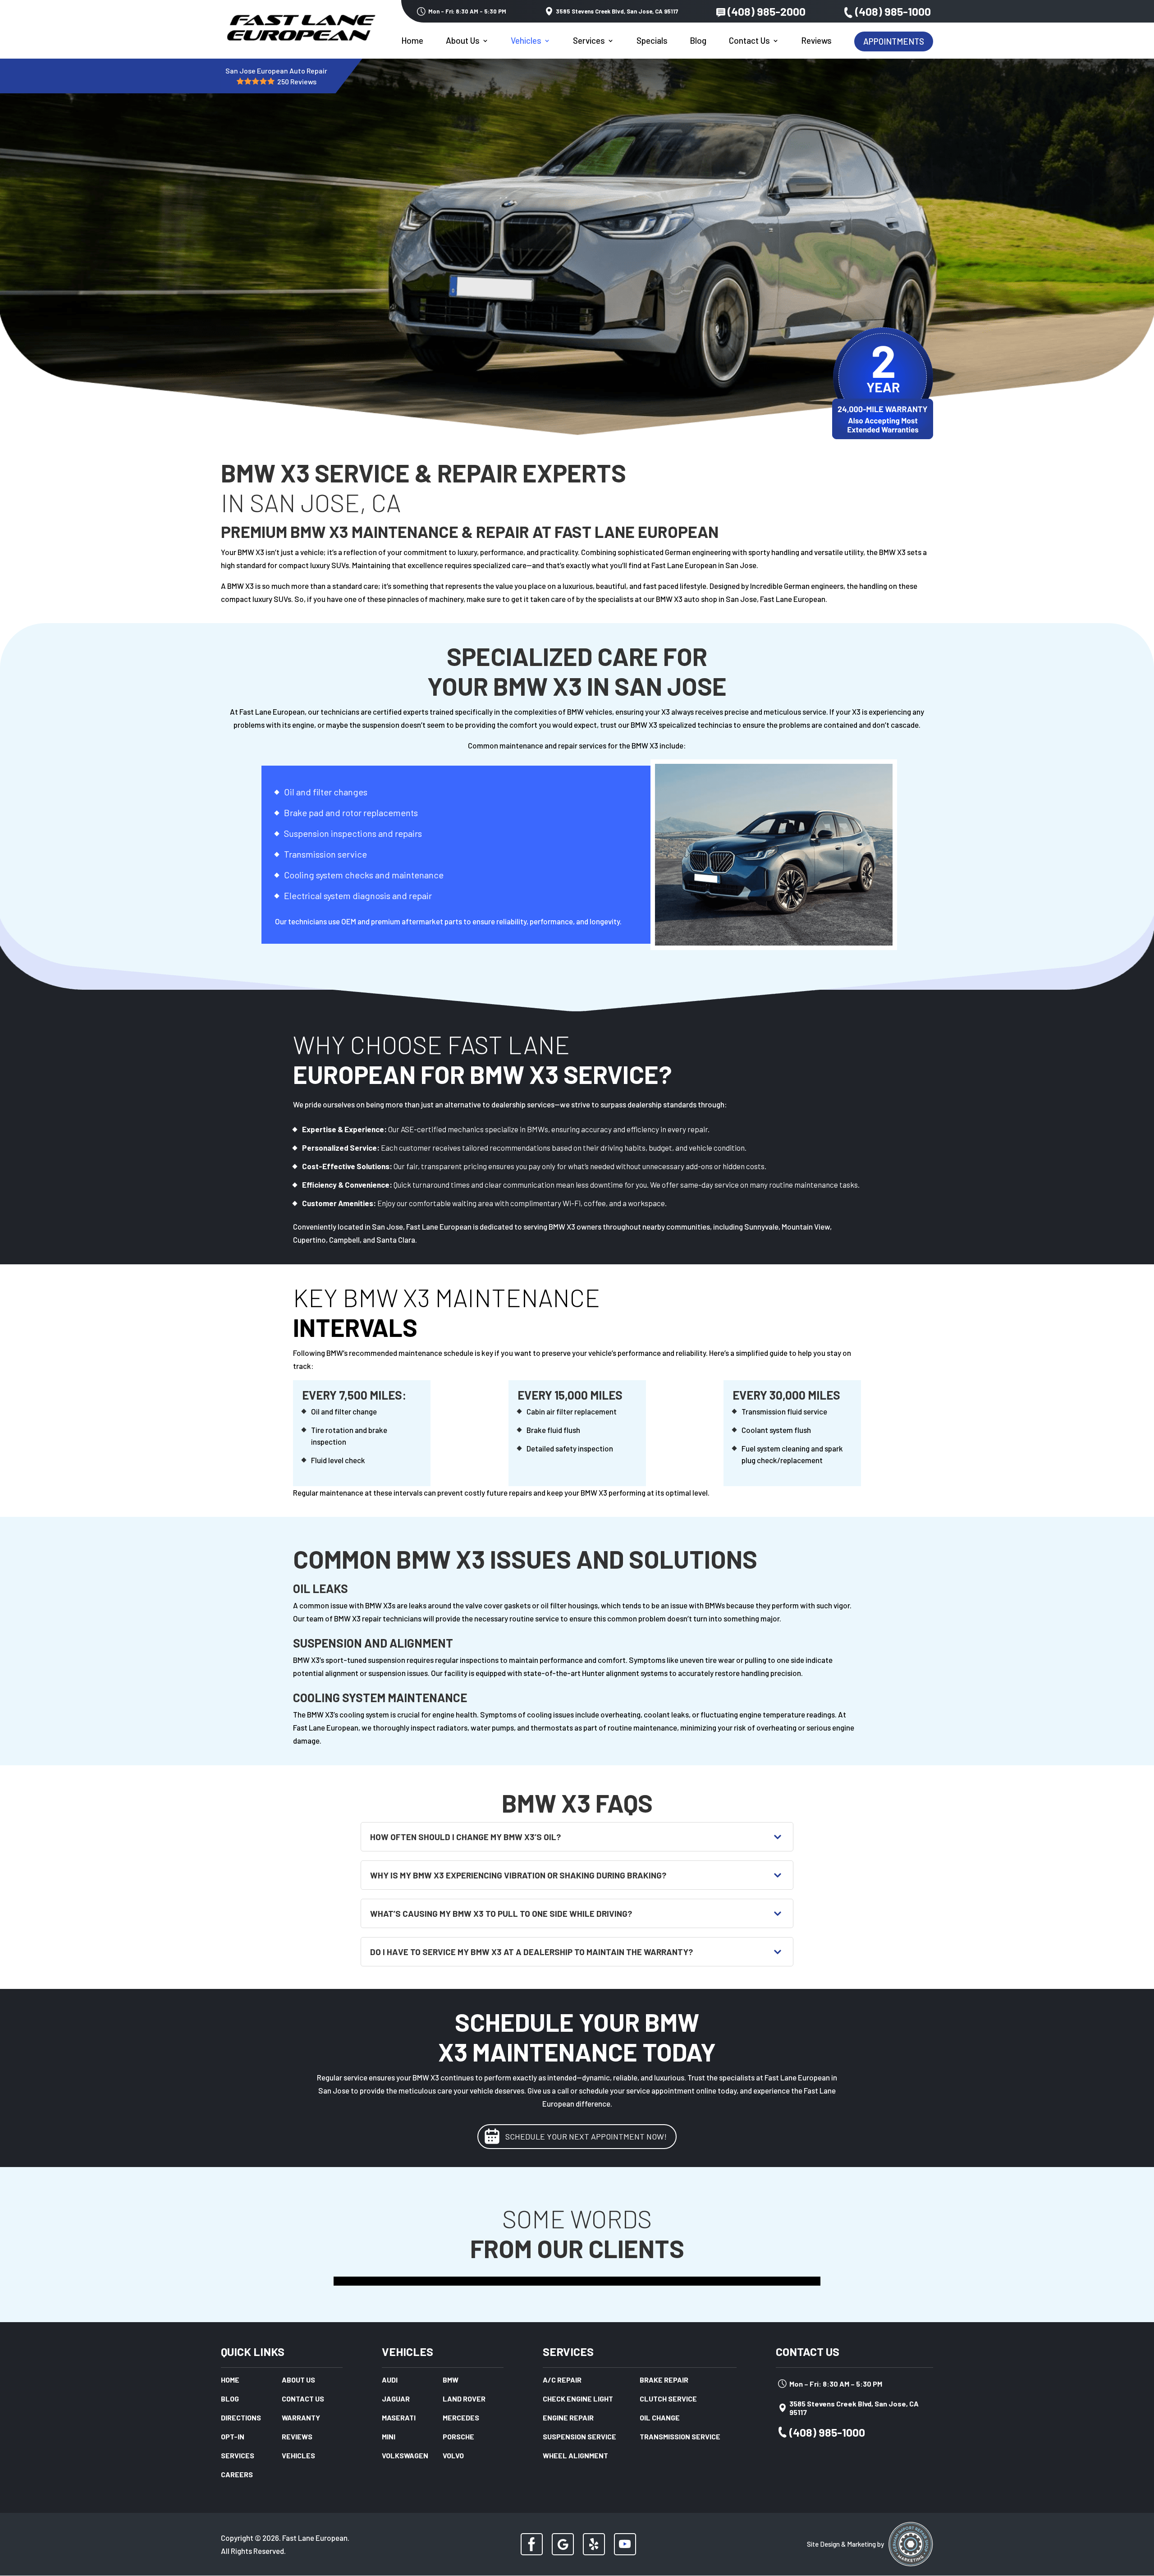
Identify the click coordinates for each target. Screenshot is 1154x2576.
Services (589, 41)
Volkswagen (405, 2456)
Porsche (458, 2437)
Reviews (816, 41)
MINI (389, 2437)
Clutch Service (668, 2399)
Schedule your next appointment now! (586, 2136)
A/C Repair (562, 2380)
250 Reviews (297, 81)
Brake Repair (664, 2380)
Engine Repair (568, 2418)
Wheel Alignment (575, 2456)
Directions (241, 2418)
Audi (390, 2380)
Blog (698, 41)
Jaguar (396, 2399)
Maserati (399, 2418)
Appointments (894, 41)
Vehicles (526, 41)
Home (412, 41)
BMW (451, 2380)
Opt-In (233, 2437)
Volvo (453, 2456)
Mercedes (461, 2418)
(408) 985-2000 (767, 11)
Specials (652, 41)
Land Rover (464, 2399)
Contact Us (749, 41)
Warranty (301, 2418)
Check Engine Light (578, 2399)
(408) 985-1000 (893, 11)
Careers (237, 2475)
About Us (463, 41)
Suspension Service (579, 2437)
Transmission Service (680, 2437)
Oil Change (660, 2418)
